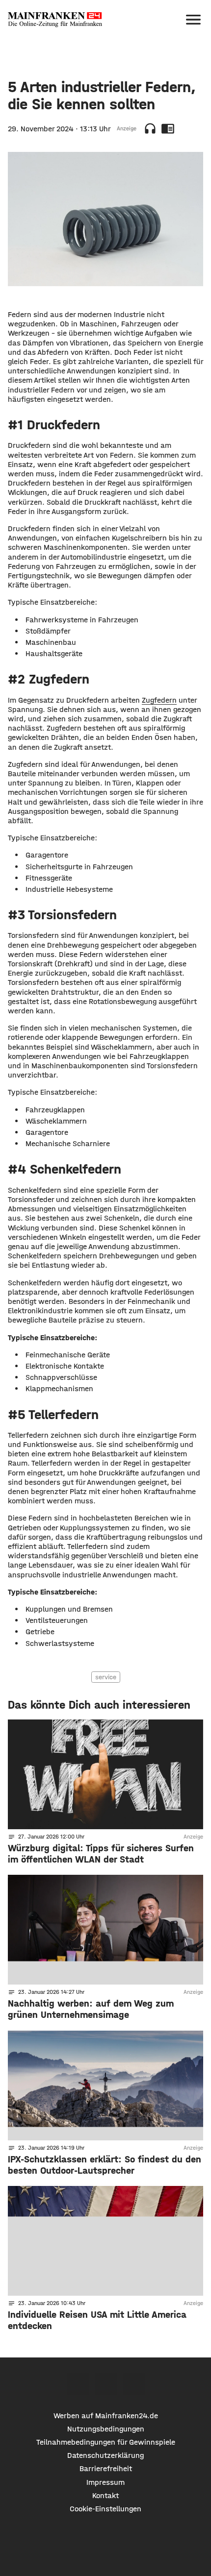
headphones (150, 128)
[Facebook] (78, 2384)
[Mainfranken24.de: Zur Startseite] (55, 20)
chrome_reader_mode (168, 128)
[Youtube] (134, 2384)
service (106, 1677)
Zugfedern (159, 700)
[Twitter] (106, 2384)
